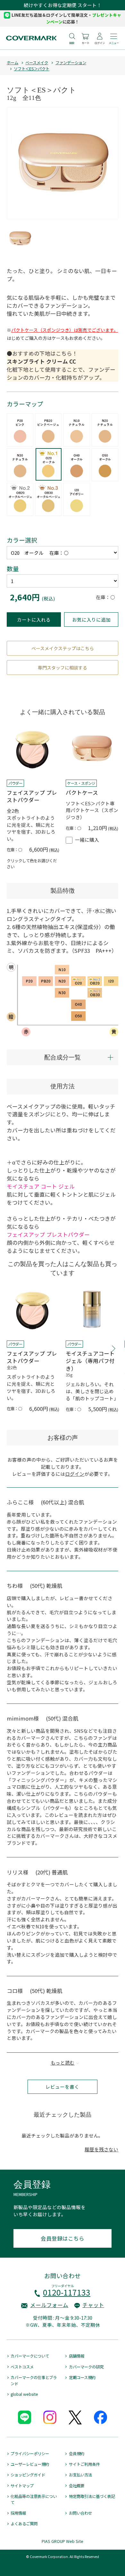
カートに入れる (34, 620)
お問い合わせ (80, 2513)
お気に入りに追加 (91, 620)
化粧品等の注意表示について (34, 2499)
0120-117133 (67, 2292)
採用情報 (18, 2513)
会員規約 (76, 2454)
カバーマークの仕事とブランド (34, 2381)
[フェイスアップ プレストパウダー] (33, 749)
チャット (93, 2305)
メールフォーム (49, 2305)
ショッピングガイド (28, 2475)
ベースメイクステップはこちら (63, 648)
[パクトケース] (92, 749)
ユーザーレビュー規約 (30, 2464)
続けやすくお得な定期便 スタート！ (63, 5)
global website (24, 2394)
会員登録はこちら (63, 2238)
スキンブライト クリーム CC (41, 361)
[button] (114, 1349)
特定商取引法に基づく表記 (92, 2496)
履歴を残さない (101, 2149)
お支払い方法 (80, 2475)
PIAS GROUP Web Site (63, 2541)
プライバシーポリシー (30, 2454)
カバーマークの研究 (86, 2367)
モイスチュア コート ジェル (41, 1186)
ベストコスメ (22, 2367)
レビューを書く (62, 2087)
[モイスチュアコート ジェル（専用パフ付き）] (92, 1310)
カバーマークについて (30, 2356)
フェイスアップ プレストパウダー (48, 1235)
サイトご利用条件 (84, 2464)
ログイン (75, 1474)
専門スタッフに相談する (63, 668)
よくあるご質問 (24, 2524)
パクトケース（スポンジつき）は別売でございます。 (65, 330)
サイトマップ (22, 2486)
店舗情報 (76, 2356)
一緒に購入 (87, 840)
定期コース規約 (82, 2377)
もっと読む (63, 2063)
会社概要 (76, 2486)
